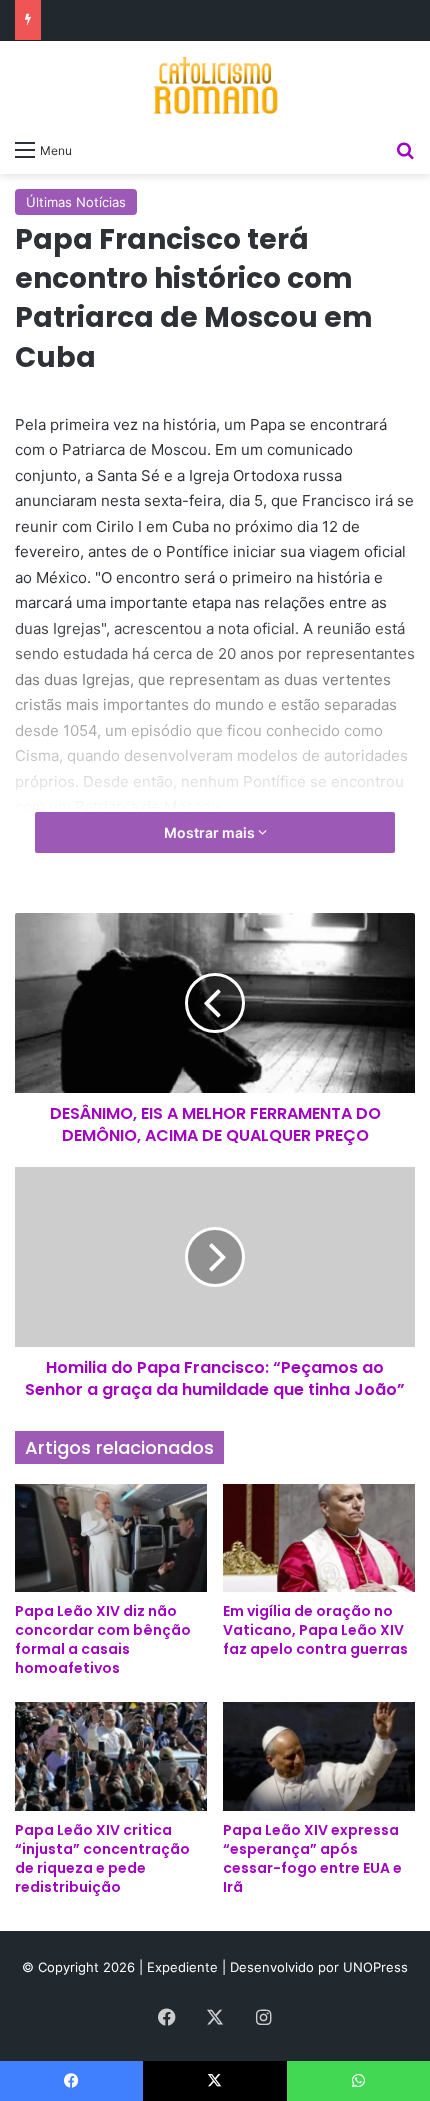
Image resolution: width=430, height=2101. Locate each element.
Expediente (184, 1967)
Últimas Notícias (76, 202)
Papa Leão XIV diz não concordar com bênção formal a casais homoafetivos (103, 1639)
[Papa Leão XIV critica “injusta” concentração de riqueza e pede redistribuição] (111, 1756)
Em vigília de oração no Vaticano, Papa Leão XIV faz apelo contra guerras (315, 1630)
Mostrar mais (211, 832)
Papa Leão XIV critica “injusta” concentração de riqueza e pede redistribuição (102, 1858)
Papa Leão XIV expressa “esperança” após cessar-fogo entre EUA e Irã (312, 1858)
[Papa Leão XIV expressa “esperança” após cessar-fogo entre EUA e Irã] (319, 1756)
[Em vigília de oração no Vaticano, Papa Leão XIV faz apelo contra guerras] (319, 1538)
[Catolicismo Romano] (215, 85)
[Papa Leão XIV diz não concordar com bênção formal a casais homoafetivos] (111, 1538)
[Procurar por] (405, 149)
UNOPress (375, 1967)
